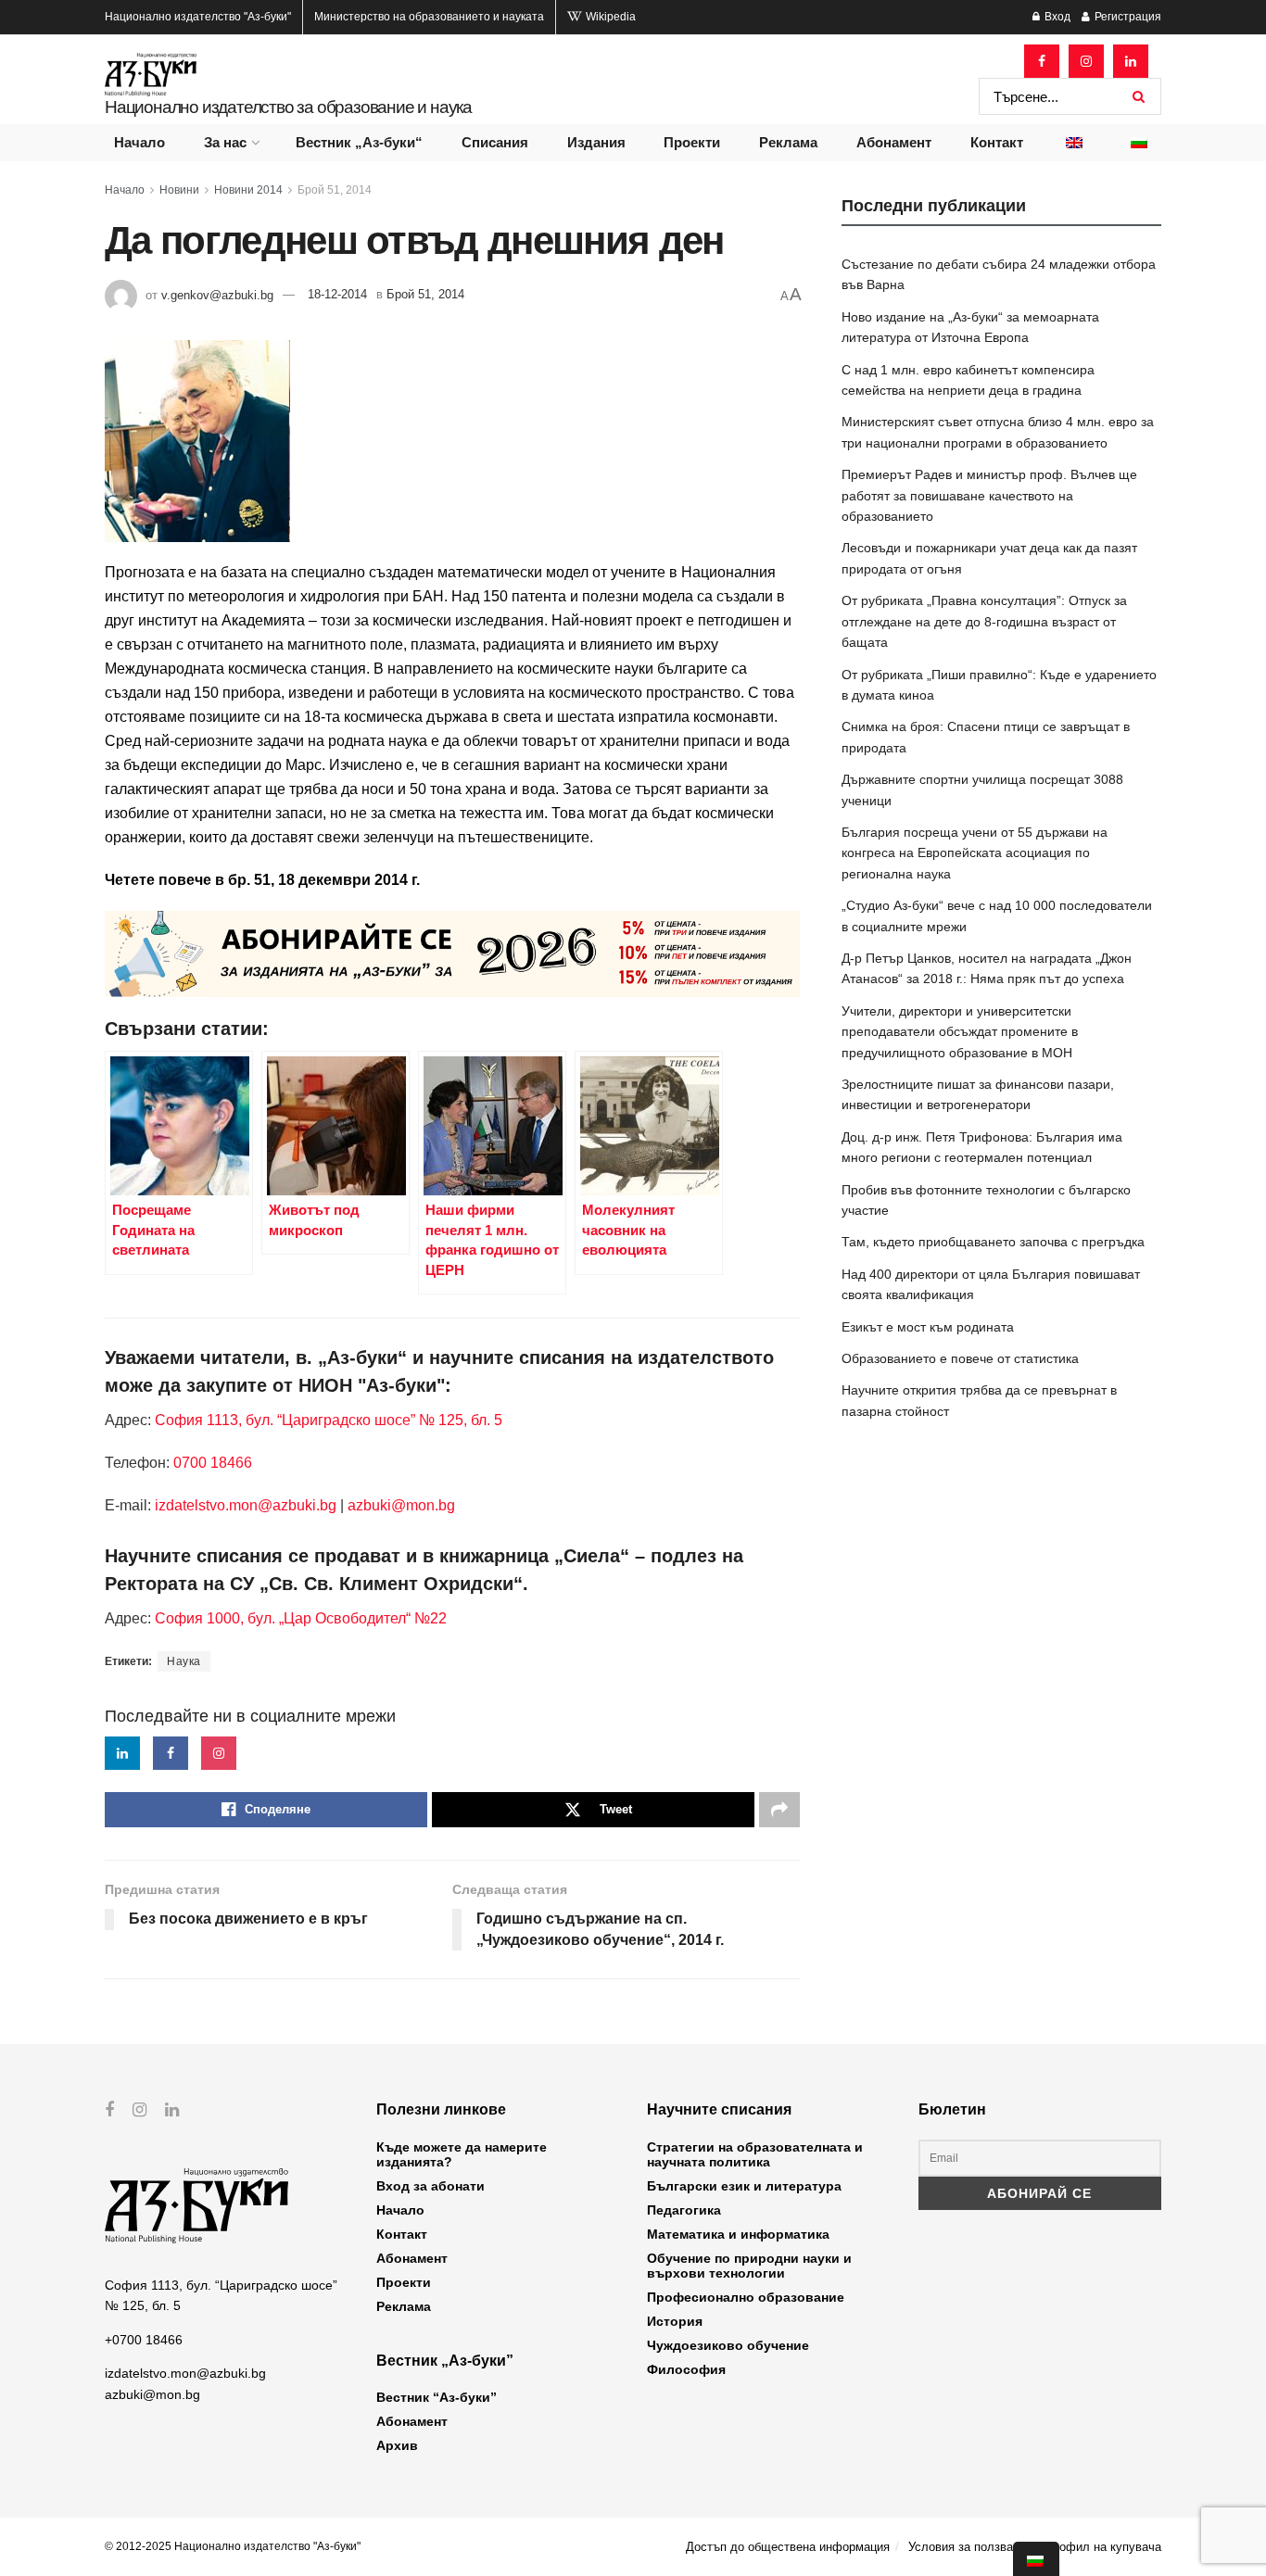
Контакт (997, 142)
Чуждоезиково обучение (728, 2345)
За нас (225, 142)
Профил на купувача (1103, 2547)
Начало (139, 142)
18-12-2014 (337, 294)
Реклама (788, 142)
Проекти (692, 142)
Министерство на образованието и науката (429, 17)
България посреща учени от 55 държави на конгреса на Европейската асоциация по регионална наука (975, 853)
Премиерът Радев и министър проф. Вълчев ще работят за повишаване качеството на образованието (989, 495)
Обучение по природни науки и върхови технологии (749, 2266)
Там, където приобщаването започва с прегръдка (993, 1242)
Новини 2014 (248, 190)
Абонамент (894, 142)
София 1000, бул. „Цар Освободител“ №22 (301, 1618)
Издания (596, 142)
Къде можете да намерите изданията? (462, 2154)
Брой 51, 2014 (335, 190)
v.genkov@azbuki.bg (217, 294)
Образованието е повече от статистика (960, 1358)
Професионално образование (746, 2297)
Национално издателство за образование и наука (288, 107)
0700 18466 (213, 1463)
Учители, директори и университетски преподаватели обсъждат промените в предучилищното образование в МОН (960, 1032)
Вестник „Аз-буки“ (359, 142)
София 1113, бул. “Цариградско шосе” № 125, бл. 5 (327, 1420)
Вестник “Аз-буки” (437, 2397)
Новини (179, 190)
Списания (495, 142)
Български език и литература (744, 2186)
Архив (397, 2445)
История (675, 2321)
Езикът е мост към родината (928, 1327)
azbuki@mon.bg (401, 1505)
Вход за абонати (430, 2186)
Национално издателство (198, 17)
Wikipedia (609, 17)
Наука (184, 1661)
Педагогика (684, 2210)
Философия (686, 2369)
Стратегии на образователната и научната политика (755, 2154)
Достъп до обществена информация (788, 2547)
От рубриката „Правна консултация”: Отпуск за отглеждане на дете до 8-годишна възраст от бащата (984, 621)
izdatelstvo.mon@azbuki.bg (246, 1505)
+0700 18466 (144, 2340)
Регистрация (1127, 17)
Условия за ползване (967, 2547)
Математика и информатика (738, 2234)
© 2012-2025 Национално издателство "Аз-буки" (233, 2546)
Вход (1056, 17)
